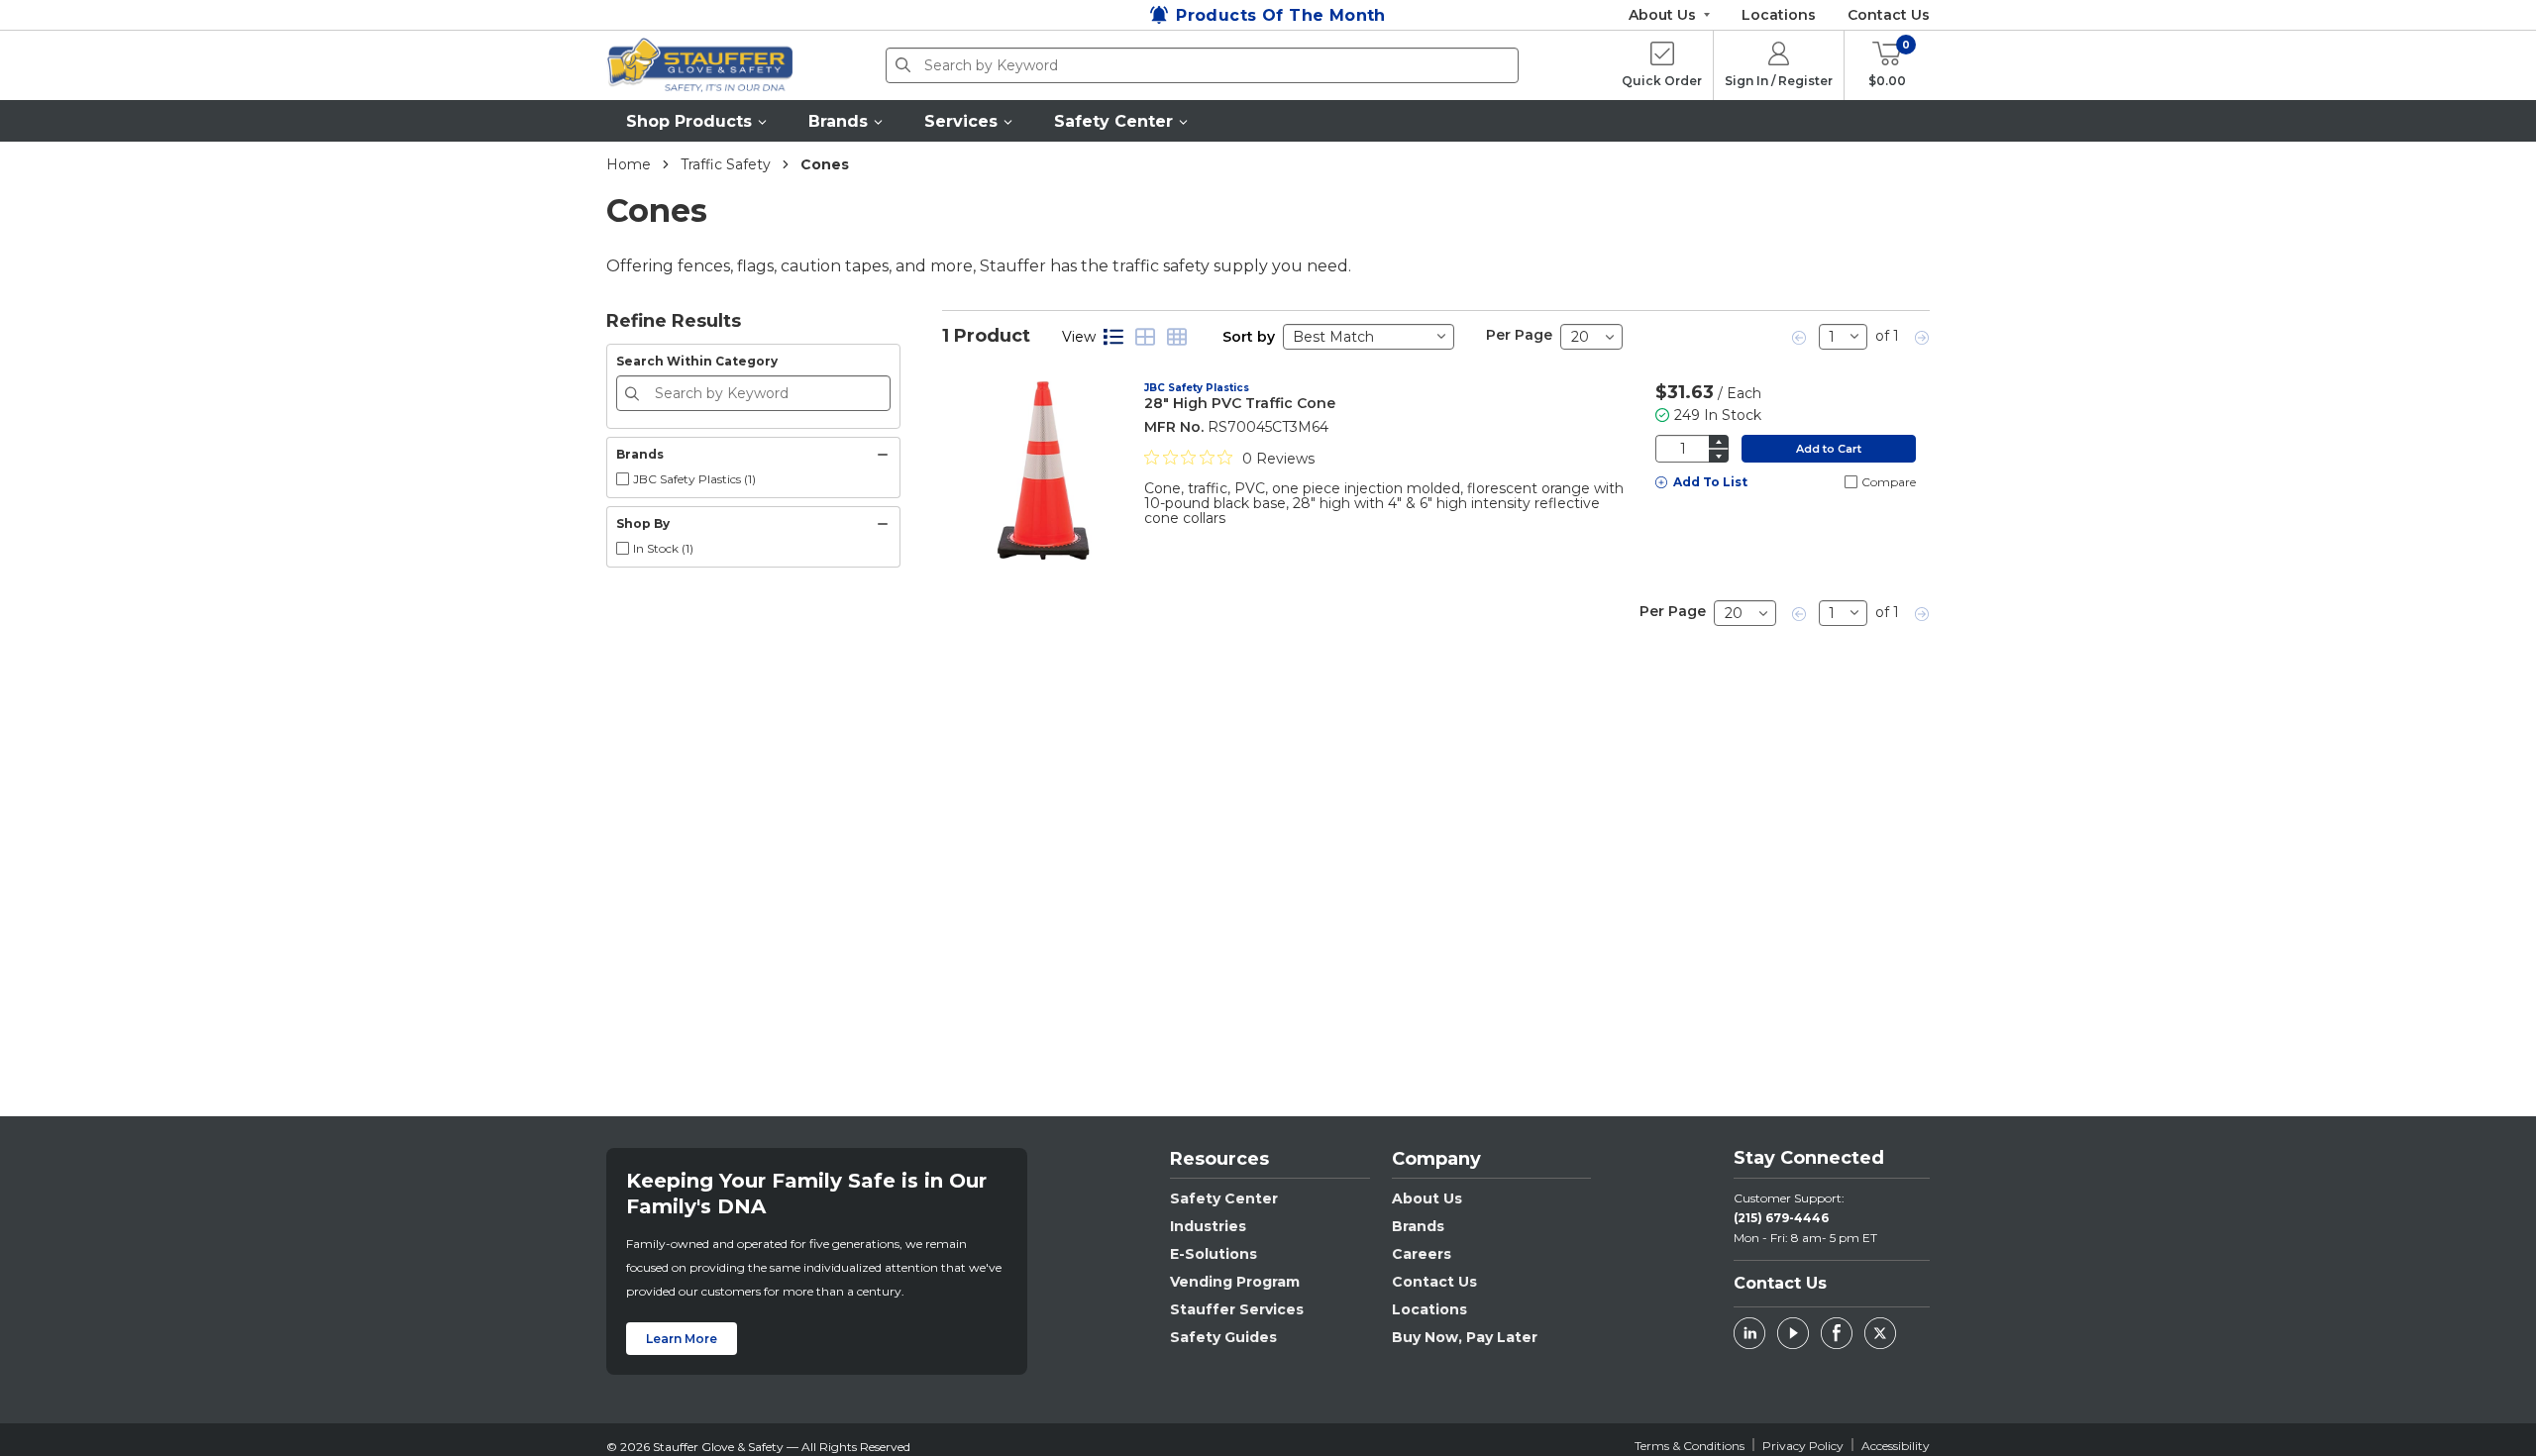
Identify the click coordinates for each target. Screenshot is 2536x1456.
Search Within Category (697, 361)
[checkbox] (623, 479)
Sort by (1249, 337)
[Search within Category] (635, 393)
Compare (1889, 482)
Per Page (1519, 335)
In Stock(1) (663, 548)
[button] (697, 121)
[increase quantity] (1719, 441)
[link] (1799, 337)
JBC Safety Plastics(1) (694, 479)
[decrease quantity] (1719, 456)
